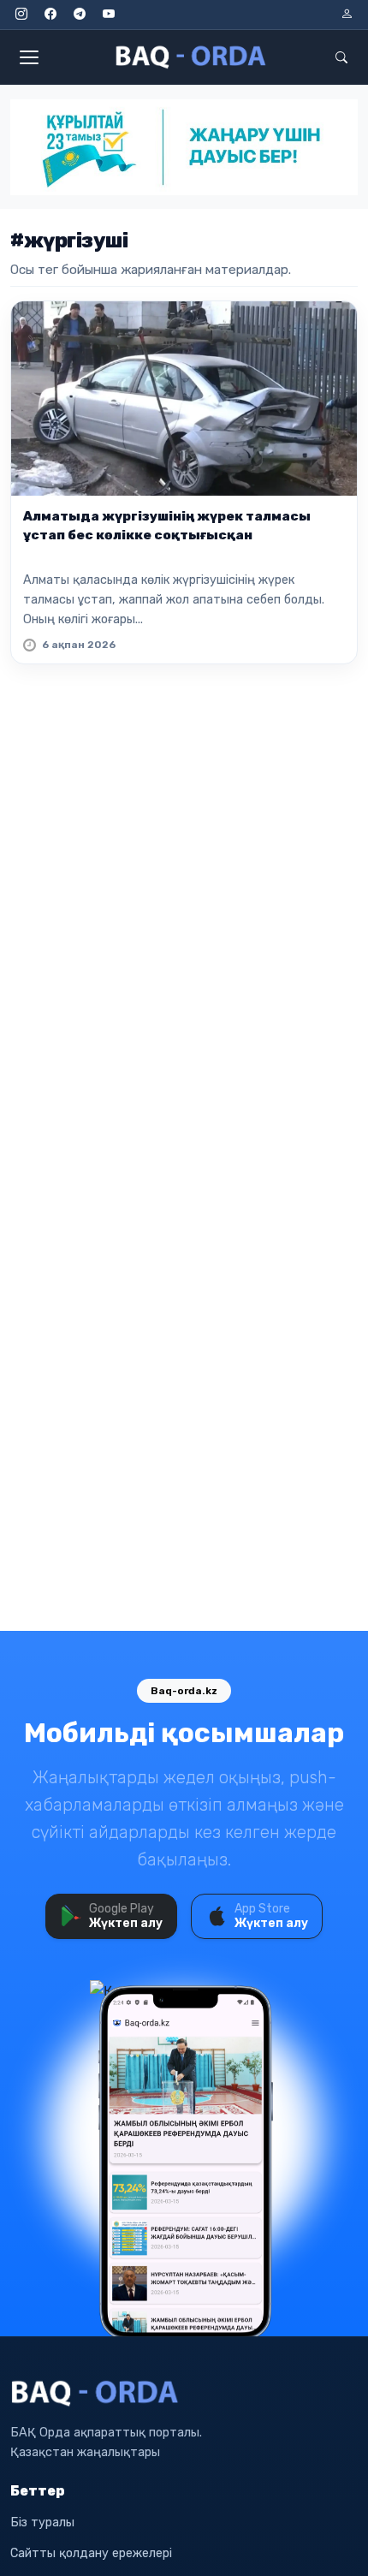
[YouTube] (109, 15)
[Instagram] (21, 15)
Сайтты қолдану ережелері (91, 2553)
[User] (347, 15)
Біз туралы (42, 2522)
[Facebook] (50, 15)
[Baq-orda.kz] (184, 2394)
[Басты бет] (192, 57)
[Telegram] (80, 15)
